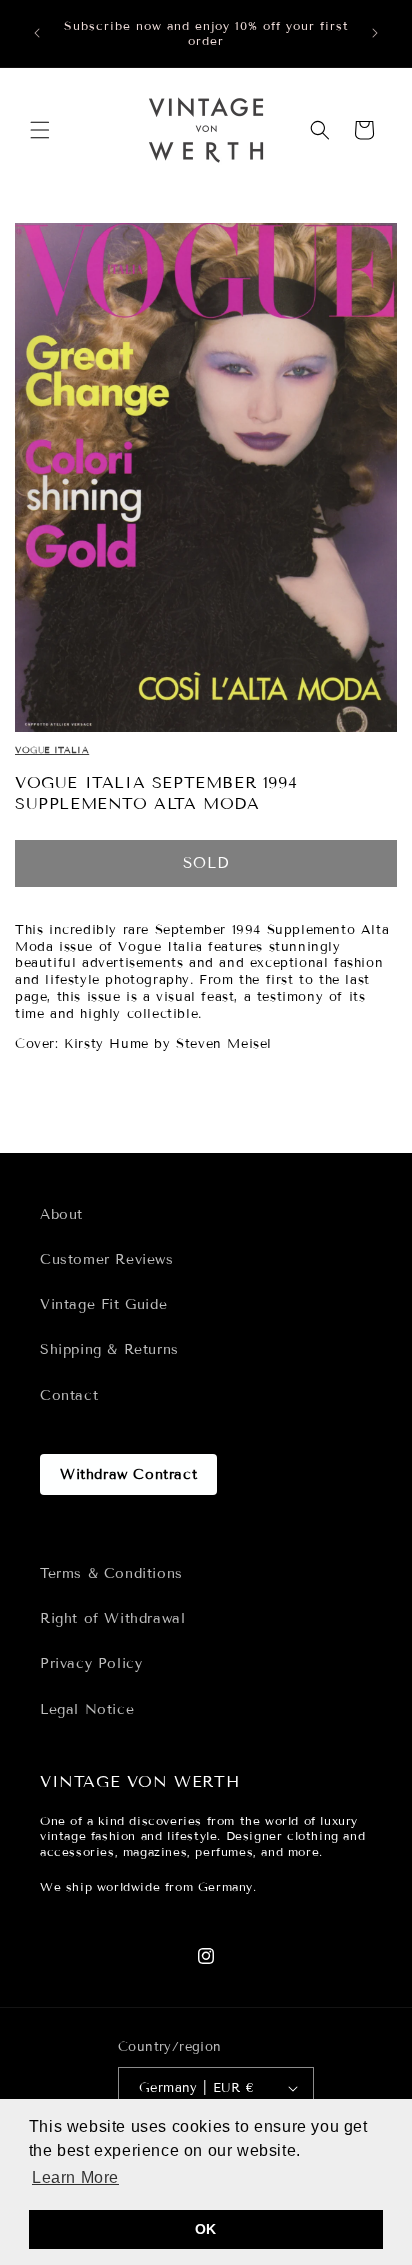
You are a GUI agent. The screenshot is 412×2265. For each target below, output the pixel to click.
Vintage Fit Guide (103, 1304)
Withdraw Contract (128, 1474)
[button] (40, 130)
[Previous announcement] (37, 33)
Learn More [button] (75, 2177)
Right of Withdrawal (112, 1618)
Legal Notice (87, 1709)
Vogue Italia (52, 750)
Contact (69, 1395)
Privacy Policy (91, 1663)
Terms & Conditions (111, 1573)
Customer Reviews (107, 1259)
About (61, 1214)
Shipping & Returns (109, 1349)
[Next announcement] (375, 33)
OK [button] (206, 2229)
